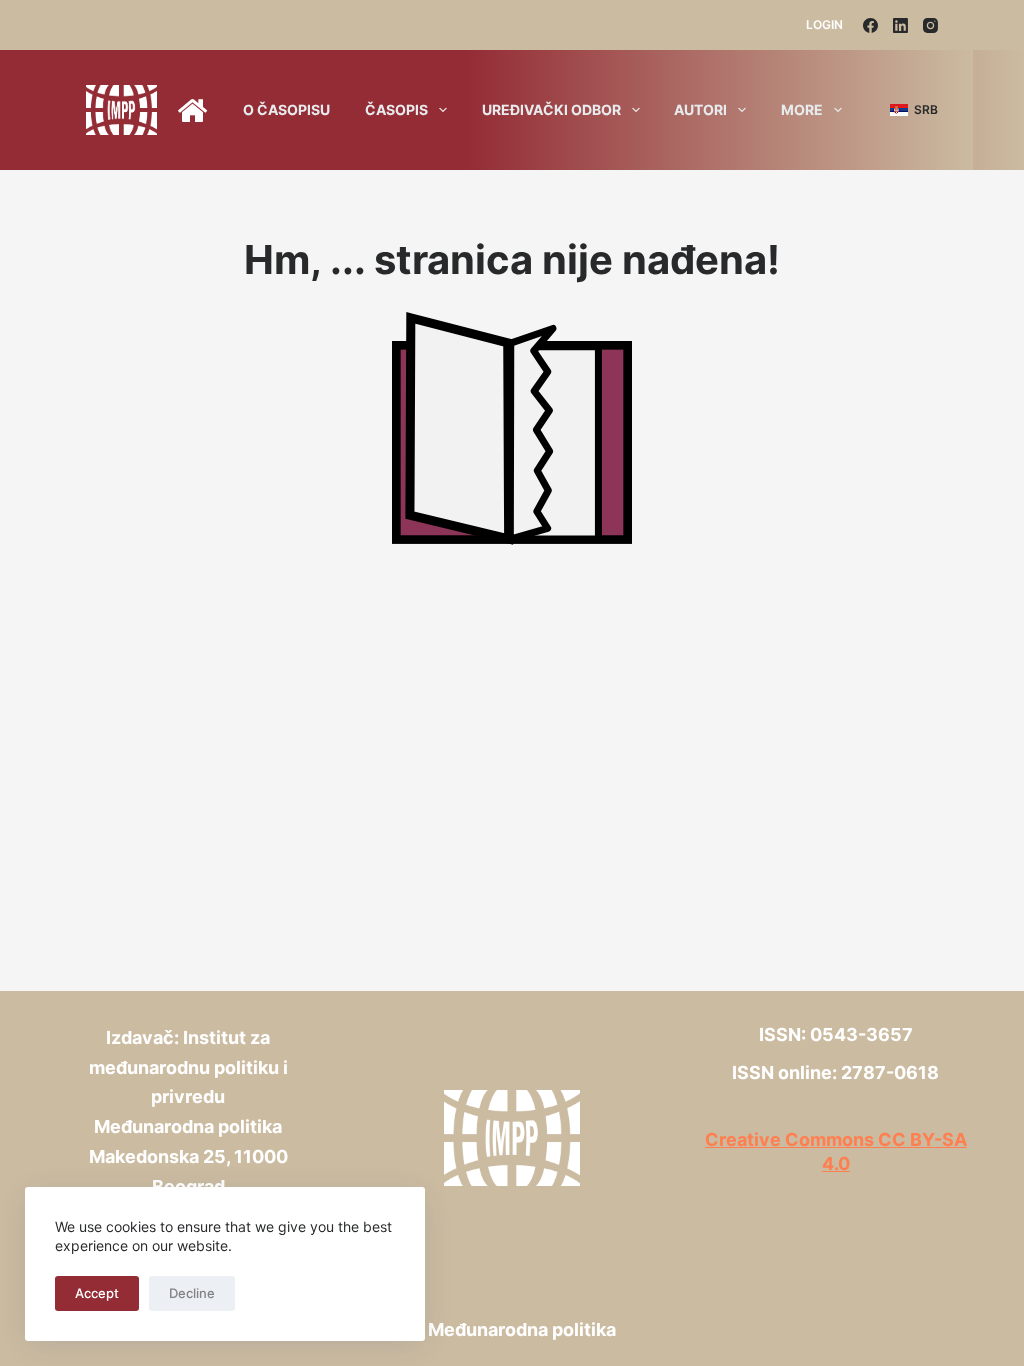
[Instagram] (930, 25)
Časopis (396, 109)
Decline (192, 1293)
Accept (97, 1293)
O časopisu (286, 109)
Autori (700, 109)
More (802, 109)
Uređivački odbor (551, 109)
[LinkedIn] (900, 25)
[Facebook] (870, 25)
